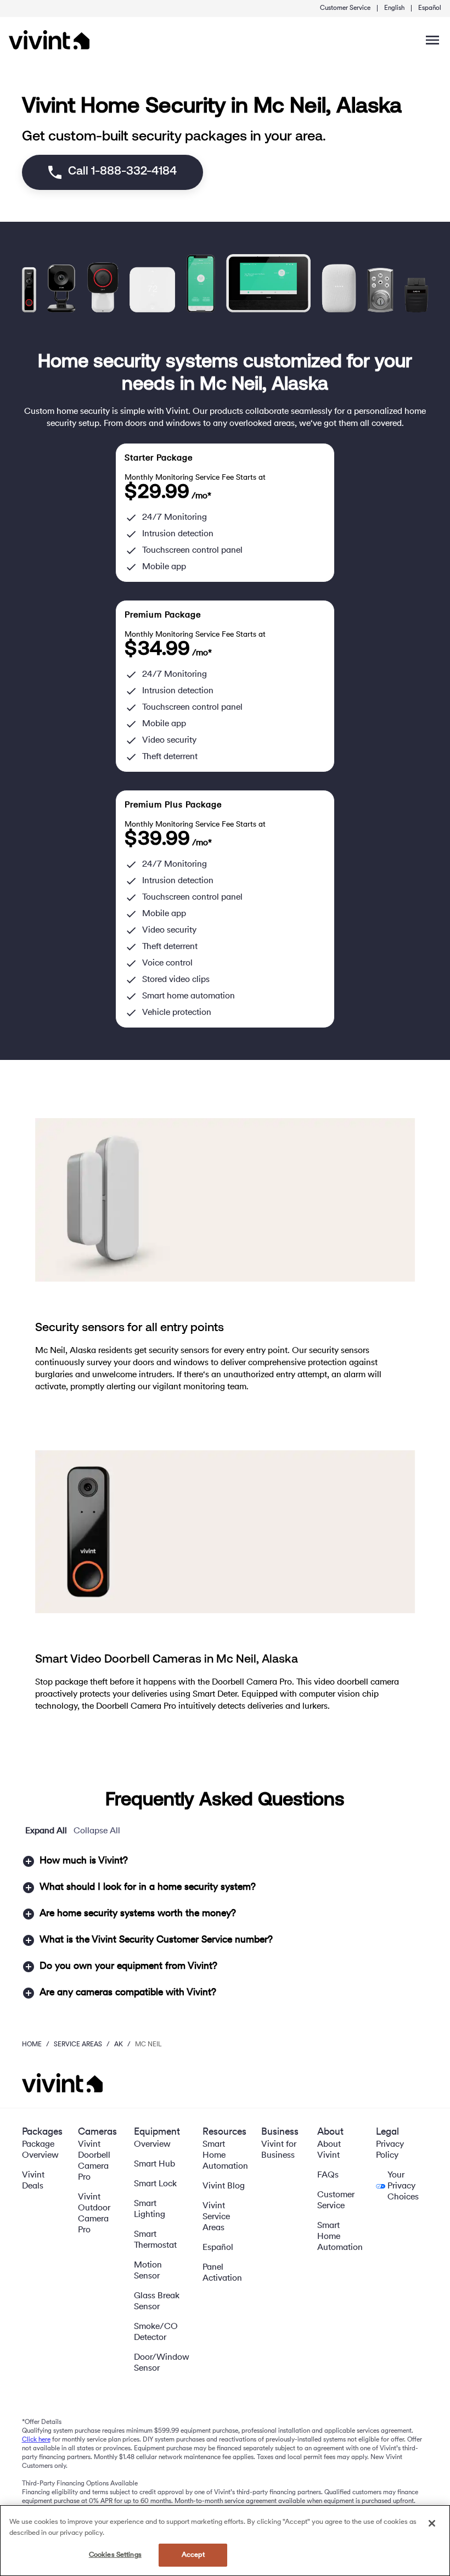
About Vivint (329, 2150)
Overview (152, 2145)
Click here (36, 2440)
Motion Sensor (148, 2271)
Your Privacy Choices (403, 2186)
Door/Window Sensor (162, 2363)
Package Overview (40, 2150)
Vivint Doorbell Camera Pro (94, 2161)
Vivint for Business (279, 2150)
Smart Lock (155, 2184)
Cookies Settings (115, 2555)
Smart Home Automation (225, 2156)
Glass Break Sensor (157, 2302)
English (394, 8)
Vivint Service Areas (216, 2217)
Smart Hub (154, 2164)
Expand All (46, 1831)
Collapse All (97, 1831)
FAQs (328, 2175)
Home (32, 2045)
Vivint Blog (224, 2186)
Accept (193, 2555)
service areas (78, 2045)
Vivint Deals (33, 2181)
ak (119, 2045)
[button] (225, 1861)
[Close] (432, 2523)
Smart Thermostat (155, 2240)
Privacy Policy (390, 2150)
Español (430, 8)
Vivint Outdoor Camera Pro (94, 2214)
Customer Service (345, 8)
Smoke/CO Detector (156, 2332)
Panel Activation (222, 2273)
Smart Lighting (150, 2209)
